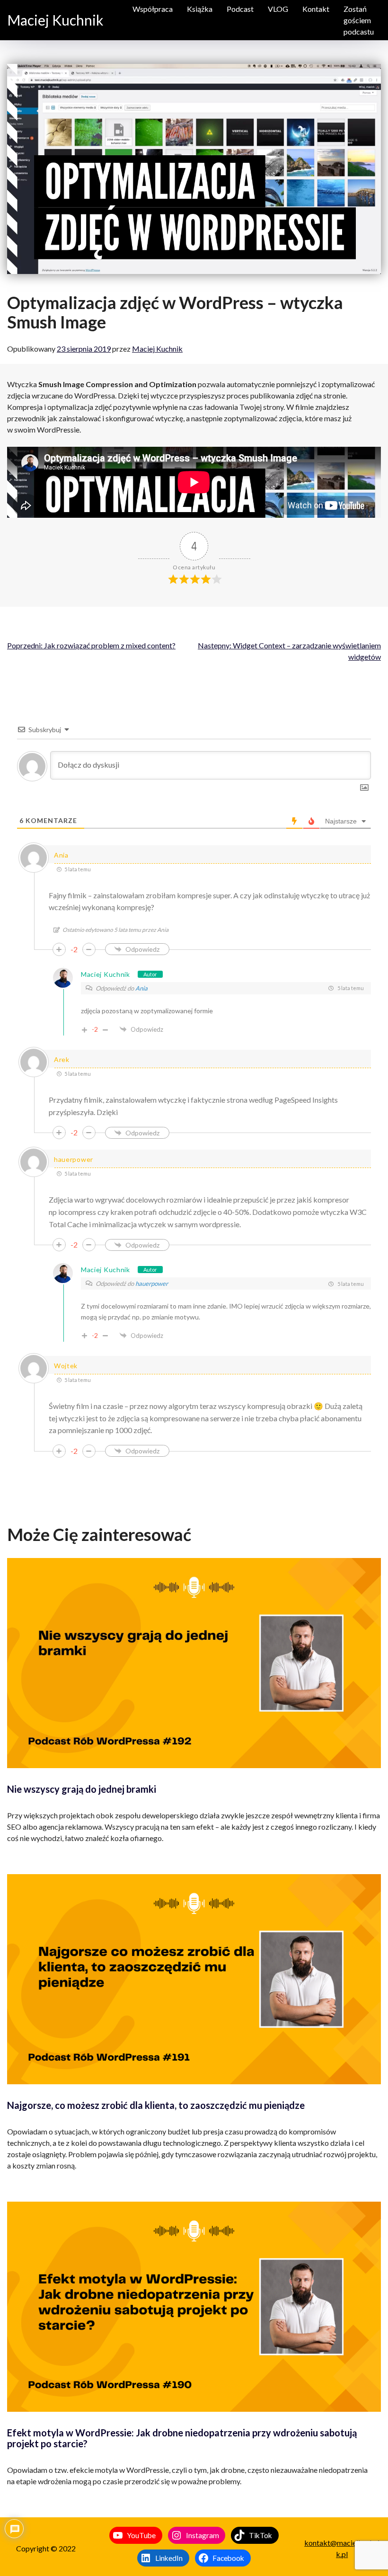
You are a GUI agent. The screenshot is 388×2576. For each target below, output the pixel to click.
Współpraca (153, 9)
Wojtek (66, 1366)
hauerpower (74, 1159)
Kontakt (316, 9)
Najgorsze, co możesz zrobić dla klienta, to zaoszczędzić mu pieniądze (156, 2105)
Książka (200, 9)
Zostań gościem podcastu (359, 20)
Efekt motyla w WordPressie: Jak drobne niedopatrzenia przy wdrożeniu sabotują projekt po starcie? (182, 2438)
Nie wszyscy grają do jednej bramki (82, 1789)
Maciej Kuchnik (55, 20)
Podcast (240, 9)
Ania (141, 988)
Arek (62, 1059)
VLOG (278, 9)
